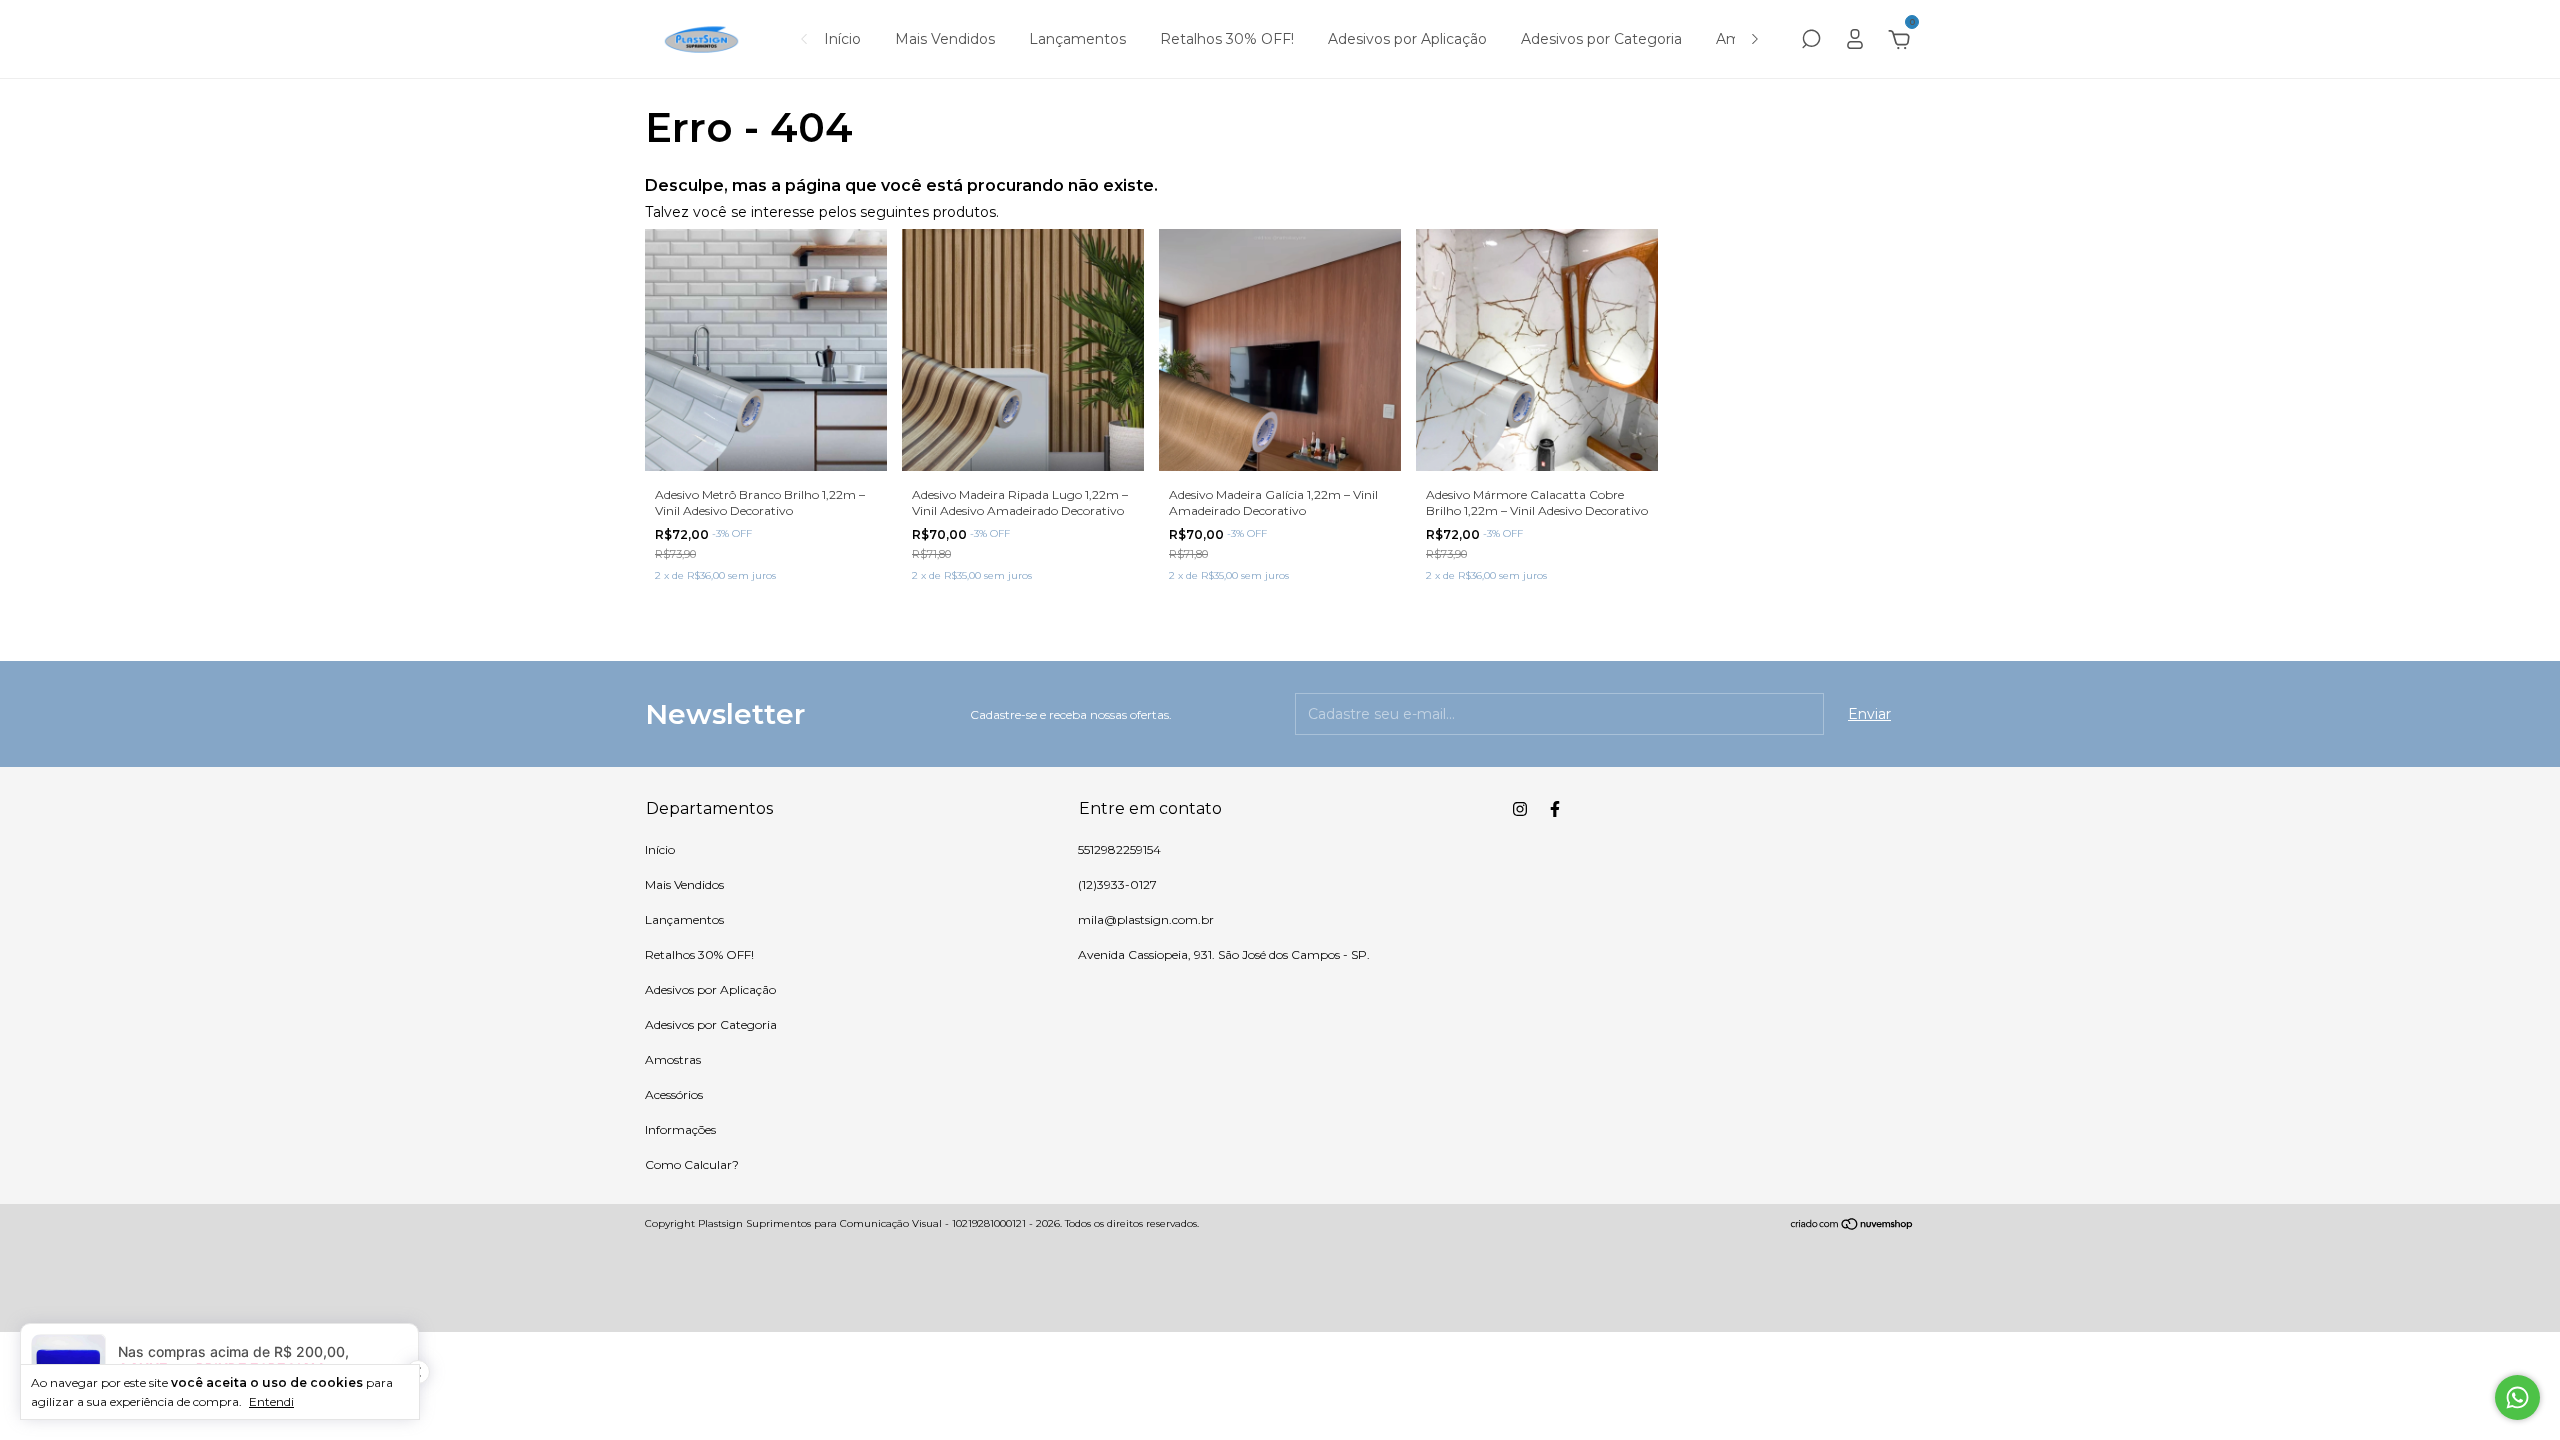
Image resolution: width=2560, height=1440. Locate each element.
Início (842, 39)
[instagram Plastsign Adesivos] (1520, 809)
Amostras (673, 1059)
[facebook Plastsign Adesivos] (1555, 809)
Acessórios (674, 1094)
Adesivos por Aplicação (1407, 39)
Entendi (271, 1401)
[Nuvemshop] (1852, 1226)
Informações (680, 1129)
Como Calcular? (692, 1164)
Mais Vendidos (945, 39)
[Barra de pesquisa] (1811, 42)
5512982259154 (1119, 849)
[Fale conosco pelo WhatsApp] (2517, 1397)
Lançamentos (1077, 39)
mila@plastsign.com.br (1146, 919)
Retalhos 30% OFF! (1227, 39)
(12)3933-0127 (1117, 884)
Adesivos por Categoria (1601, 39)
